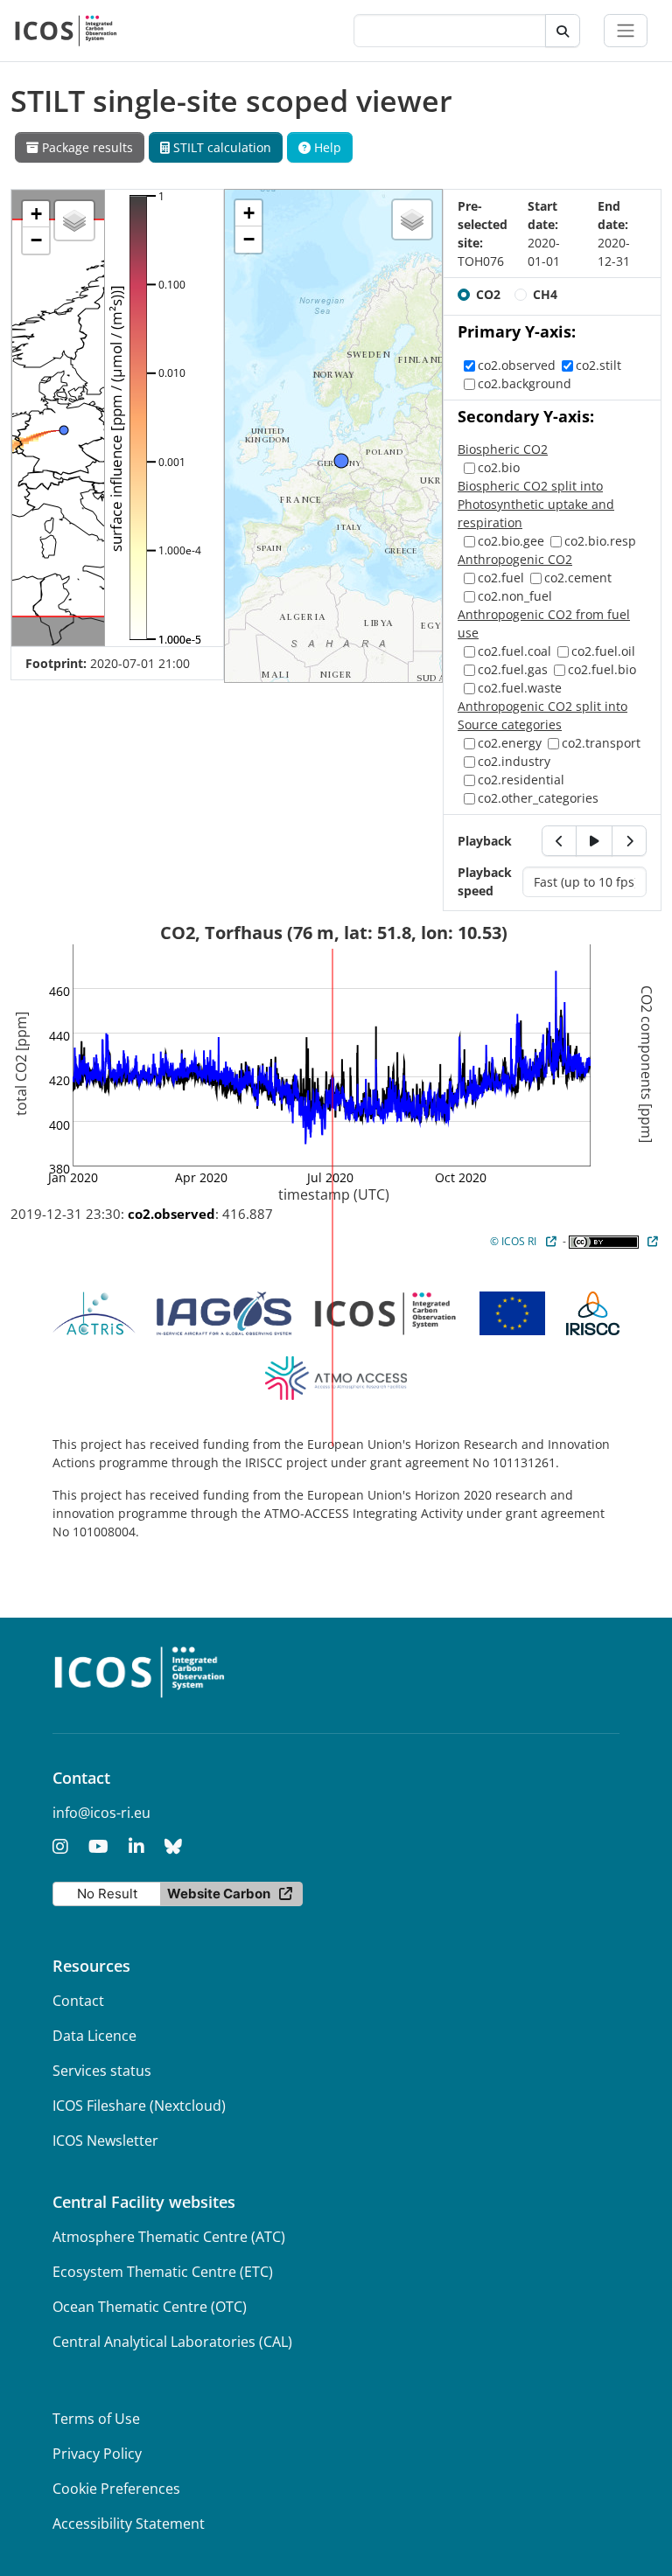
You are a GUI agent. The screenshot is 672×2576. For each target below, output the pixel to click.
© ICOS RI (513, 1241)
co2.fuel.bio (602, 669)
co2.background (525, 383)
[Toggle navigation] (626, 31)
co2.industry (514, 761)
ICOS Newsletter (105, 2141)
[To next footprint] (629, 841)
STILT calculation (220, 147)
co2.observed (517, 365)
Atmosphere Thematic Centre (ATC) (169, 2237)
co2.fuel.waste (520, 688)
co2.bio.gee (511, 541)
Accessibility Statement (129, 2524)
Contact (78, 2001)
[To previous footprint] (559, 841)
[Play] (594, 841)
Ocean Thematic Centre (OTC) (150, 2307)
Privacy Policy (97, 2454)
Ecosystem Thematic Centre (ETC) (163, 2272)
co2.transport (601, 743)
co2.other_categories (538, 798)
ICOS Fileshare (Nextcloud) (139, 2106)
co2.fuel (501, 578)
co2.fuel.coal (514, 651)
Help (326, 147)
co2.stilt (598, 365)
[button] (36, 214)
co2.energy (510, 743)
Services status (102, 2071)
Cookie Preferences (116, 2489)
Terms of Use (96, 2419)
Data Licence (94, 2036)
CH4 (545, 294)
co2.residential (521, 780)
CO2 (488, 294)
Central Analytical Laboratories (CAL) (172, 2342)
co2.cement (578, 578)
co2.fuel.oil (603, 651)
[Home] (66, 31)
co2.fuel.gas (513, 669)
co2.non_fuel (515, 596)
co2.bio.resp (600, 541)
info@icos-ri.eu (101, 1813)
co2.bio (499, 467)
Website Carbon (219, 1894)
